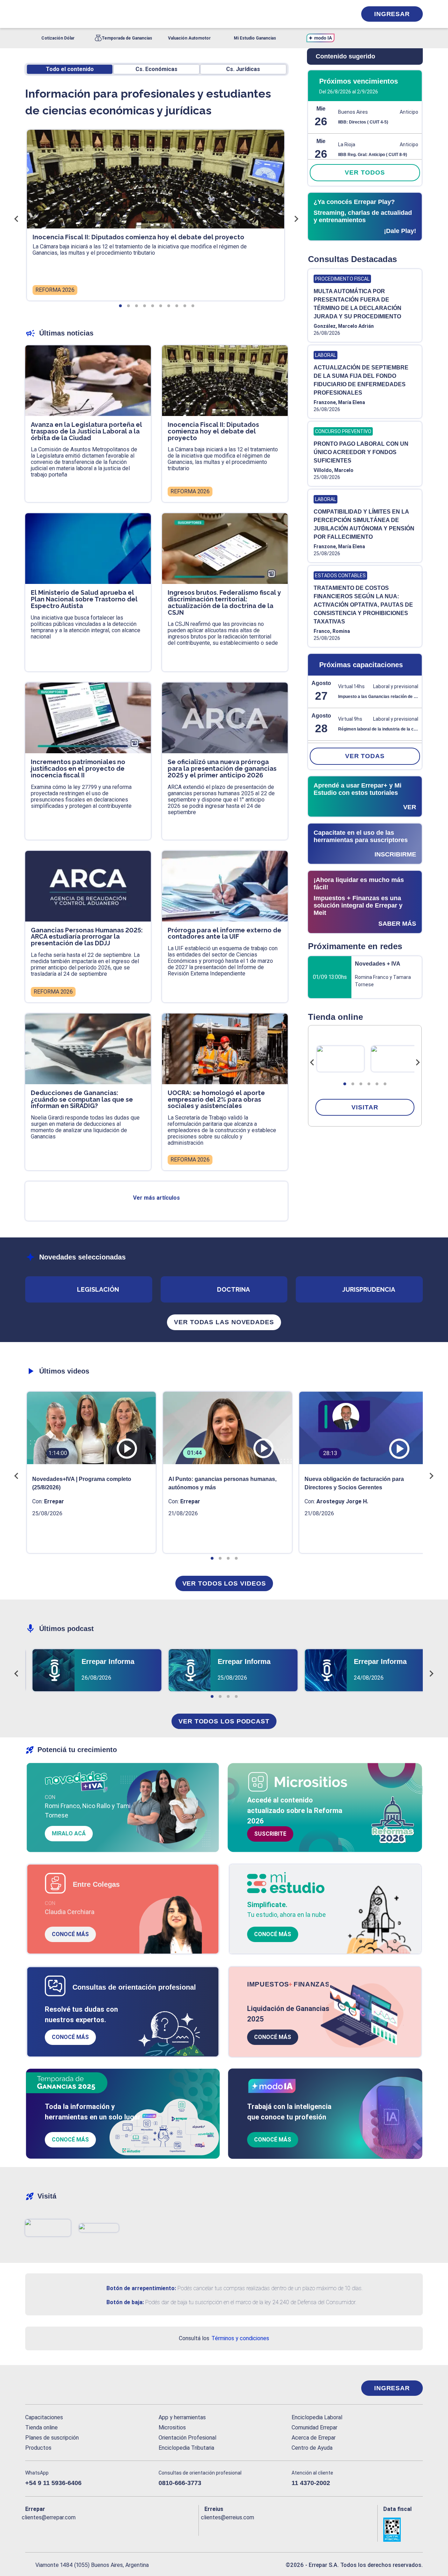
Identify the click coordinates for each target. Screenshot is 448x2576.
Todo (70, 69)
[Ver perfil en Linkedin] (61, 2529)
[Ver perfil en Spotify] (122, 2529)
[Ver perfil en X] (46, 2529)
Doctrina (233, 1289)
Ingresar (392, 14)
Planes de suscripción (52, 2438)
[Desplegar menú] (30, 14)
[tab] (345, 1084)
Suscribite (270, 1834)
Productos (38, 2448)
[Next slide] (418, 1063)
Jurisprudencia (369, 1289)
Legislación (98, 1289)
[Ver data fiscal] (403, 2530)
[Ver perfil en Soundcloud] (107, 2529)
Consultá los (224, 2338)
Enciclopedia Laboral (317, 2417)
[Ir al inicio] (53, 2388)
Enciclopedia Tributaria (186, 2448)
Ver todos (365, 172)
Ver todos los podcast (224, 1721)
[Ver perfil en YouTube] (76, 2529)
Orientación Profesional (187, 2438)
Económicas (156, 69)
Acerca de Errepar (314, 2438)
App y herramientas (182, 2417)
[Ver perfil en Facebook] (31, 2529)
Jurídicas (243, 69)
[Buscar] (119, 14)
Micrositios (172, 2427)
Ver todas (365, 756)
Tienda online (41, 2427)
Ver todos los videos (224, 1583)
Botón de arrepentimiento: (141, 2288)
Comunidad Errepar (314, 2427)
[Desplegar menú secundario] (330, 14)
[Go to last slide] (312, 1063)
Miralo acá (69, 1833)
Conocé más (70, 1934)
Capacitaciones (44, 2417)
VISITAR (365, 1107)
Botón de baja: (125, 2302)
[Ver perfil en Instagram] (92, 2529)
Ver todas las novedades (224, 1322)
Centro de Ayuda (312, 2448)
